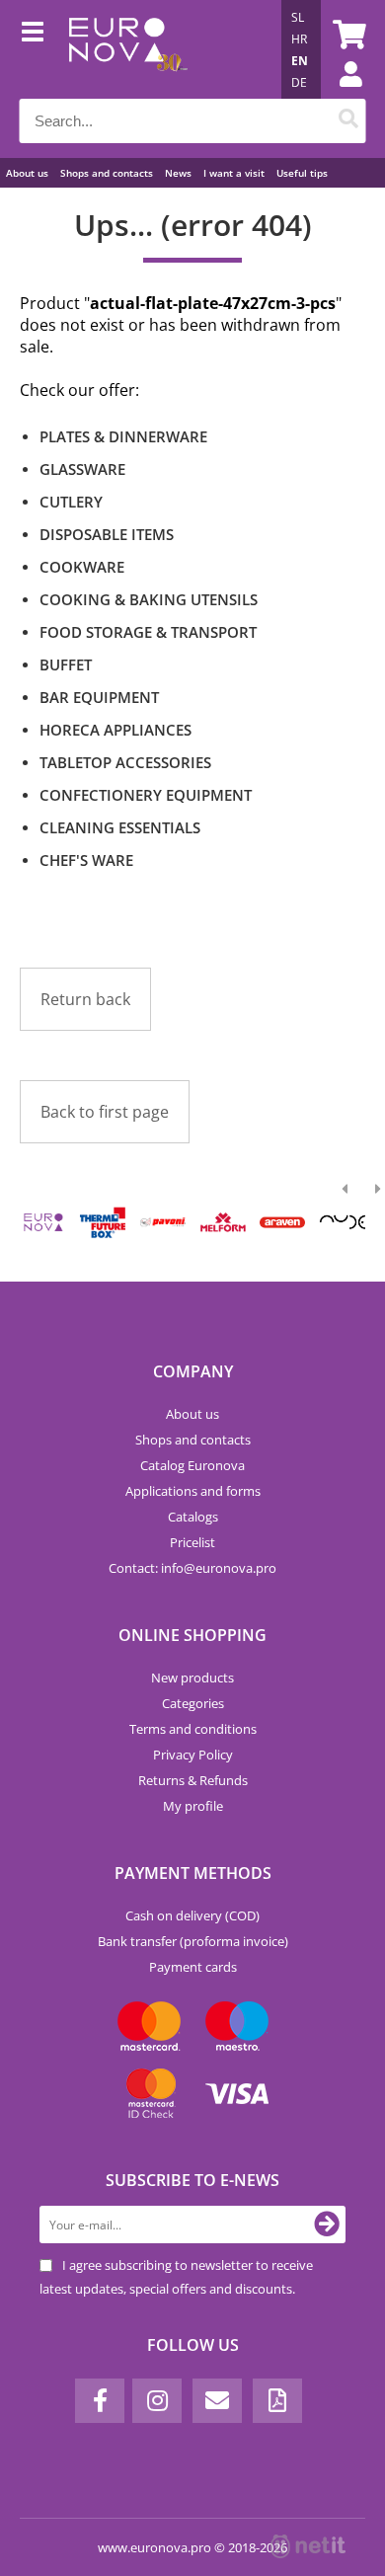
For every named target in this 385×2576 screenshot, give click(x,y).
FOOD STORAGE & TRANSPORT (148, 632)
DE (299, 82)
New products (192, 1678)
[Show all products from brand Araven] (282, 1222)
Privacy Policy (193, 1755)
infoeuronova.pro (219, 1568)
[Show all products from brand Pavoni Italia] (163, 1222)
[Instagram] (157, 2401)
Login (341, 94)
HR (299, 39)
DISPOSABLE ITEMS (107, 534)
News (178, 173)
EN (300, 61)
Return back (85, 999)
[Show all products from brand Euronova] (43, 1222)
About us (27, 173)
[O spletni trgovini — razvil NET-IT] (308, 2546)
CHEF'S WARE (86, 860)
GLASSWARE (82, 469)
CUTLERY (71, 502)
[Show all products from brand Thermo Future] (103, 1222)
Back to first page (105, 1112)
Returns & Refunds (193, 1780)
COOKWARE (82, 567)
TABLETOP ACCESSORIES (125, 762)
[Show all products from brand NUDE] (343, 1222)
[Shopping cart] (346, 35)
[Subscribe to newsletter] (327, 2225)
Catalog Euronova (192, 1465)
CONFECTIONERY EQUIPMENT (146, 795)
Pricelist (192, 1542)
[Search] (349, 121)
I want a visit (234, 173)
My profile (193, 1806)
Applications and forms (193, 1491)
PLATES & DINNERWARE (123, 436)
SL (298, 17)
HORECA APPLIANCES (115, 730)
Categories (193, 1703)
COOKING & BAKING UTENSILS (149, 599)
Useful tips (302, 173)
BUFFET (66, 664)
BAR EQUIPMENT (99, 697)
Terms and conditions (193, 1729)
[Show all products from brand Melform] (222, 1222)
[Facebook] (100, 2401)
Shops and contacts (107, 173)
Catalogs (193, 1517)
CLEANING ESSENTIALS (120, 827)
